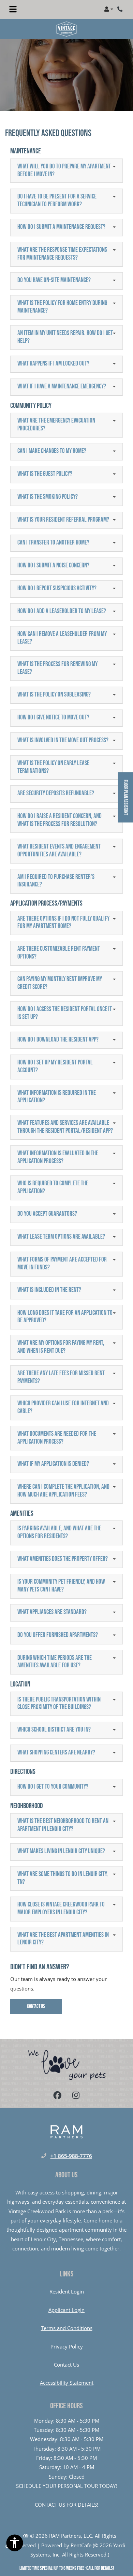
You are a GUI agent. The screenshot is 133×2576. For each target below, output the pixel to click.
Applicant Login (66, 2310)
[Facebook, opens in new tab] (57, 2096)
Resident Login (67, 2291)
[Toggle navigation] (13, 9)
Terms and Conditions (67, 2328)
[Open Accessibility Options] (15, 2544)
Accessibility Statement (67, 2382)
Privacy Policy (67, 2346)
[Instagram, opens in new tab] (76, 2096)
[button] (109, 9)
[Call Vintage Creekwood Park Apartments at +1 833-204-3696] (121, 9)
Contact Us (36, 2006)
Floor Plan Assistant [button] (126, 801)
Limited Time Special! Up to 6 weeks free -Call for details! (67, 2568)
